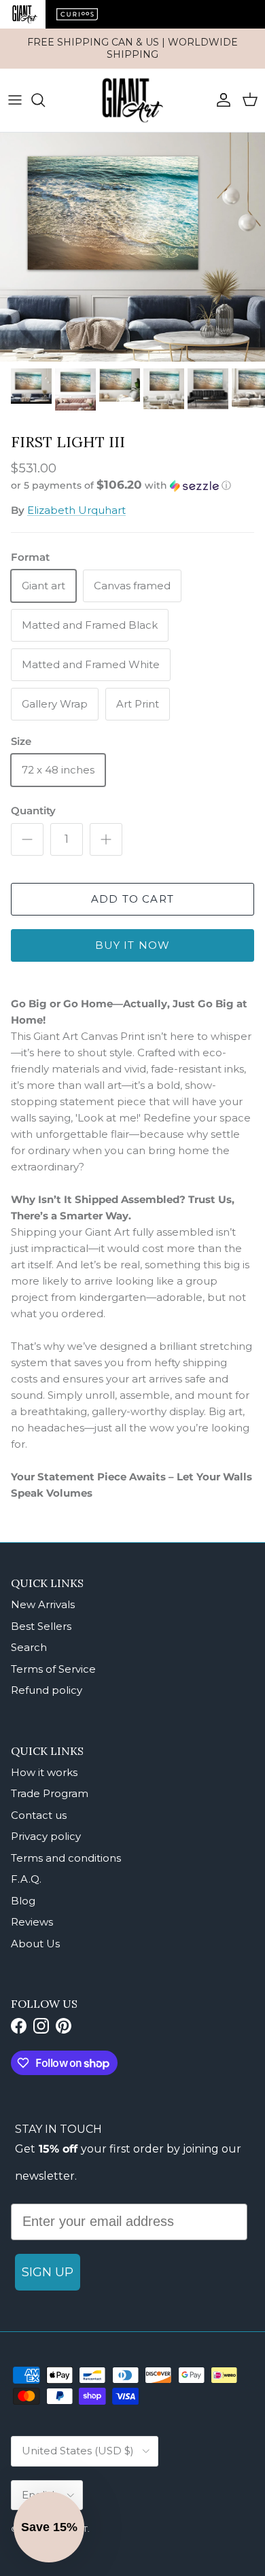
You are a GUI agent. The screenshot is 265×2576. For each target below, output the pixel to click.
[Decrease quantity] (27, 839)
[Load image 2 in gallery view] (132, 247)
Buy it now (133, 945)
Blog (23, 1901)
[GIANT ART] (132, 100)
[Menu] (15, 100)
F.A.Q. (26, 1879)
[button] (132, 485)
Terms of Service (53, 1669)
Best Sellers (41, 1626)
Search (29, 1647)
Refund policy (47, 1690)
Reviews (32, 1922)
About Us (35, 1944)
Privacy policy (46, 1836)
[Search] (45, 100)
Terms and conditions (66, 1858)
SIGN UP (48, 2272)
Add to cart (132, 899)
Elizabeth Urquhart (76, 510)
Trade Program (50, 1793)
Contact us (39, 1815)
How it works (44, 1772)
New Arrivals (43, 1604)
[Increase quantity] (106, 839)
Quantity (33, 811)
